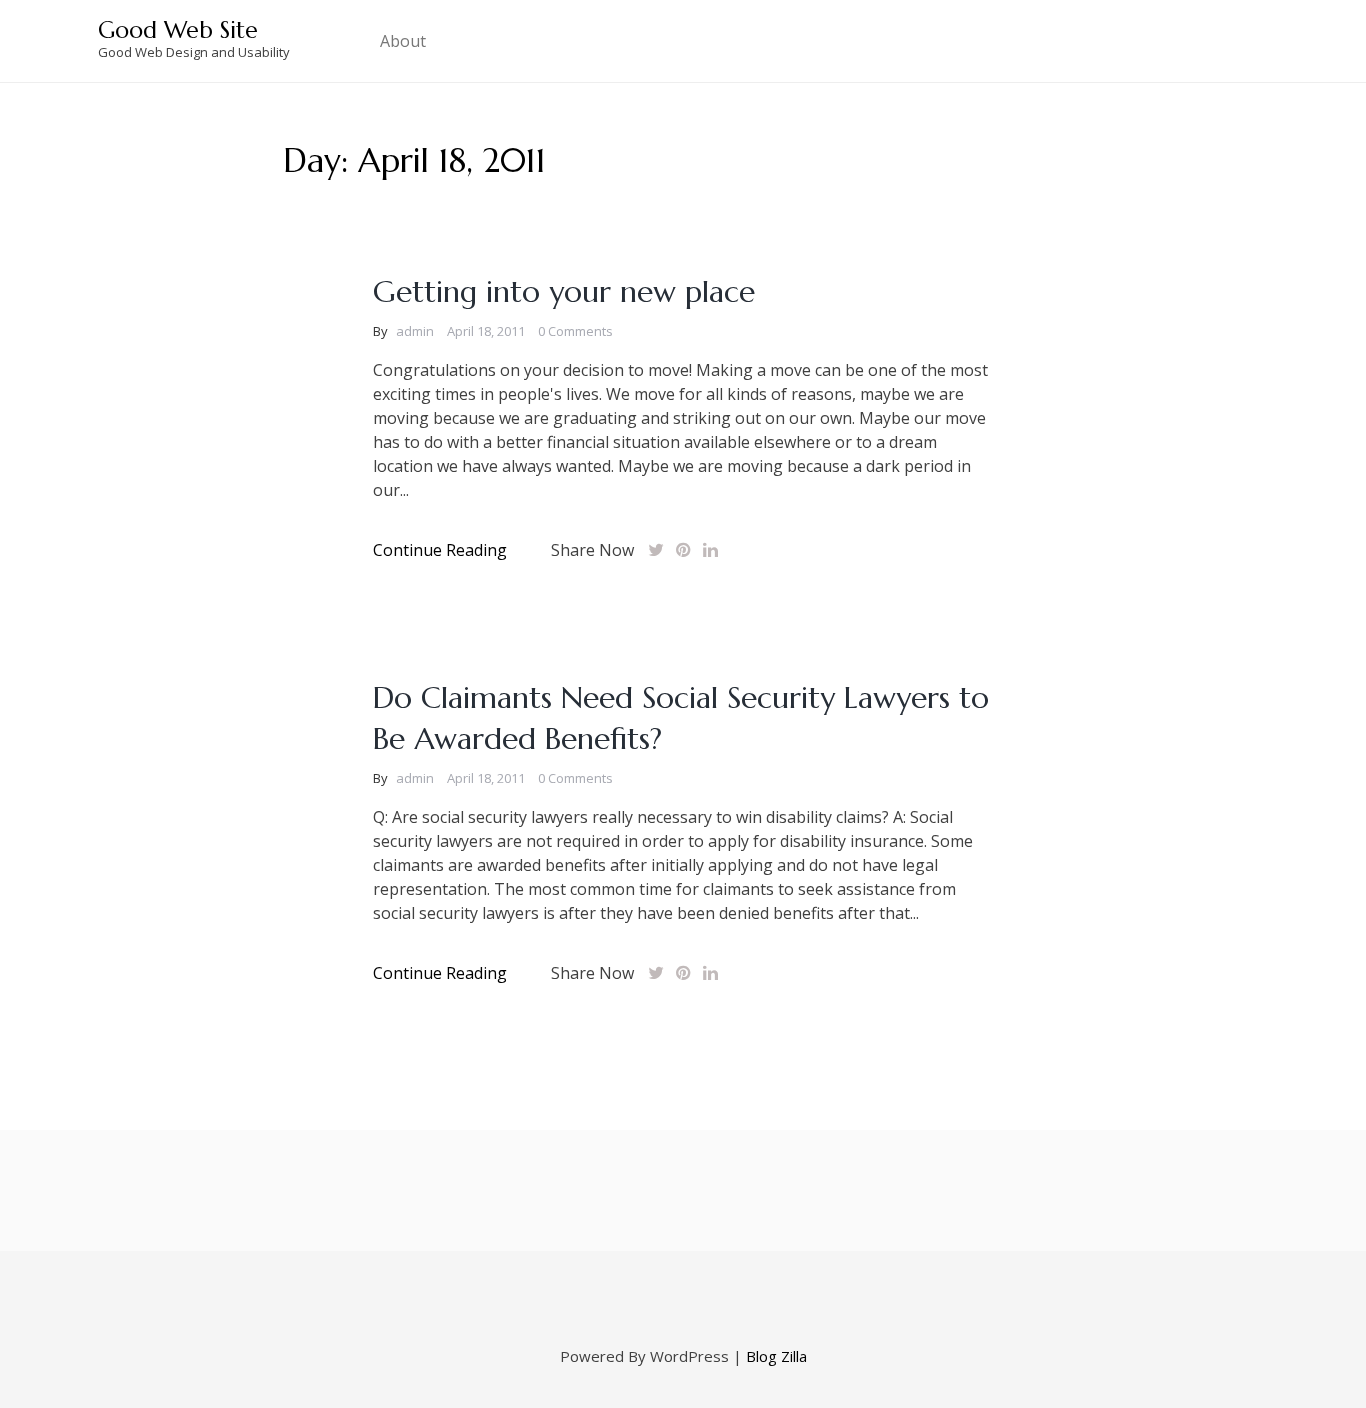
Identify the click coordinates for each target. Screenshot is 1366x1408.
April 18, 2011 (486, 331)
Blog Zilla (776, 1356)
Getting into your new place (564, 291)
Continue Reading (440, 550)
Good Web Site (178, 30)
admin (415, 331)
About (403, 41)
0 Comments (575, 331)
